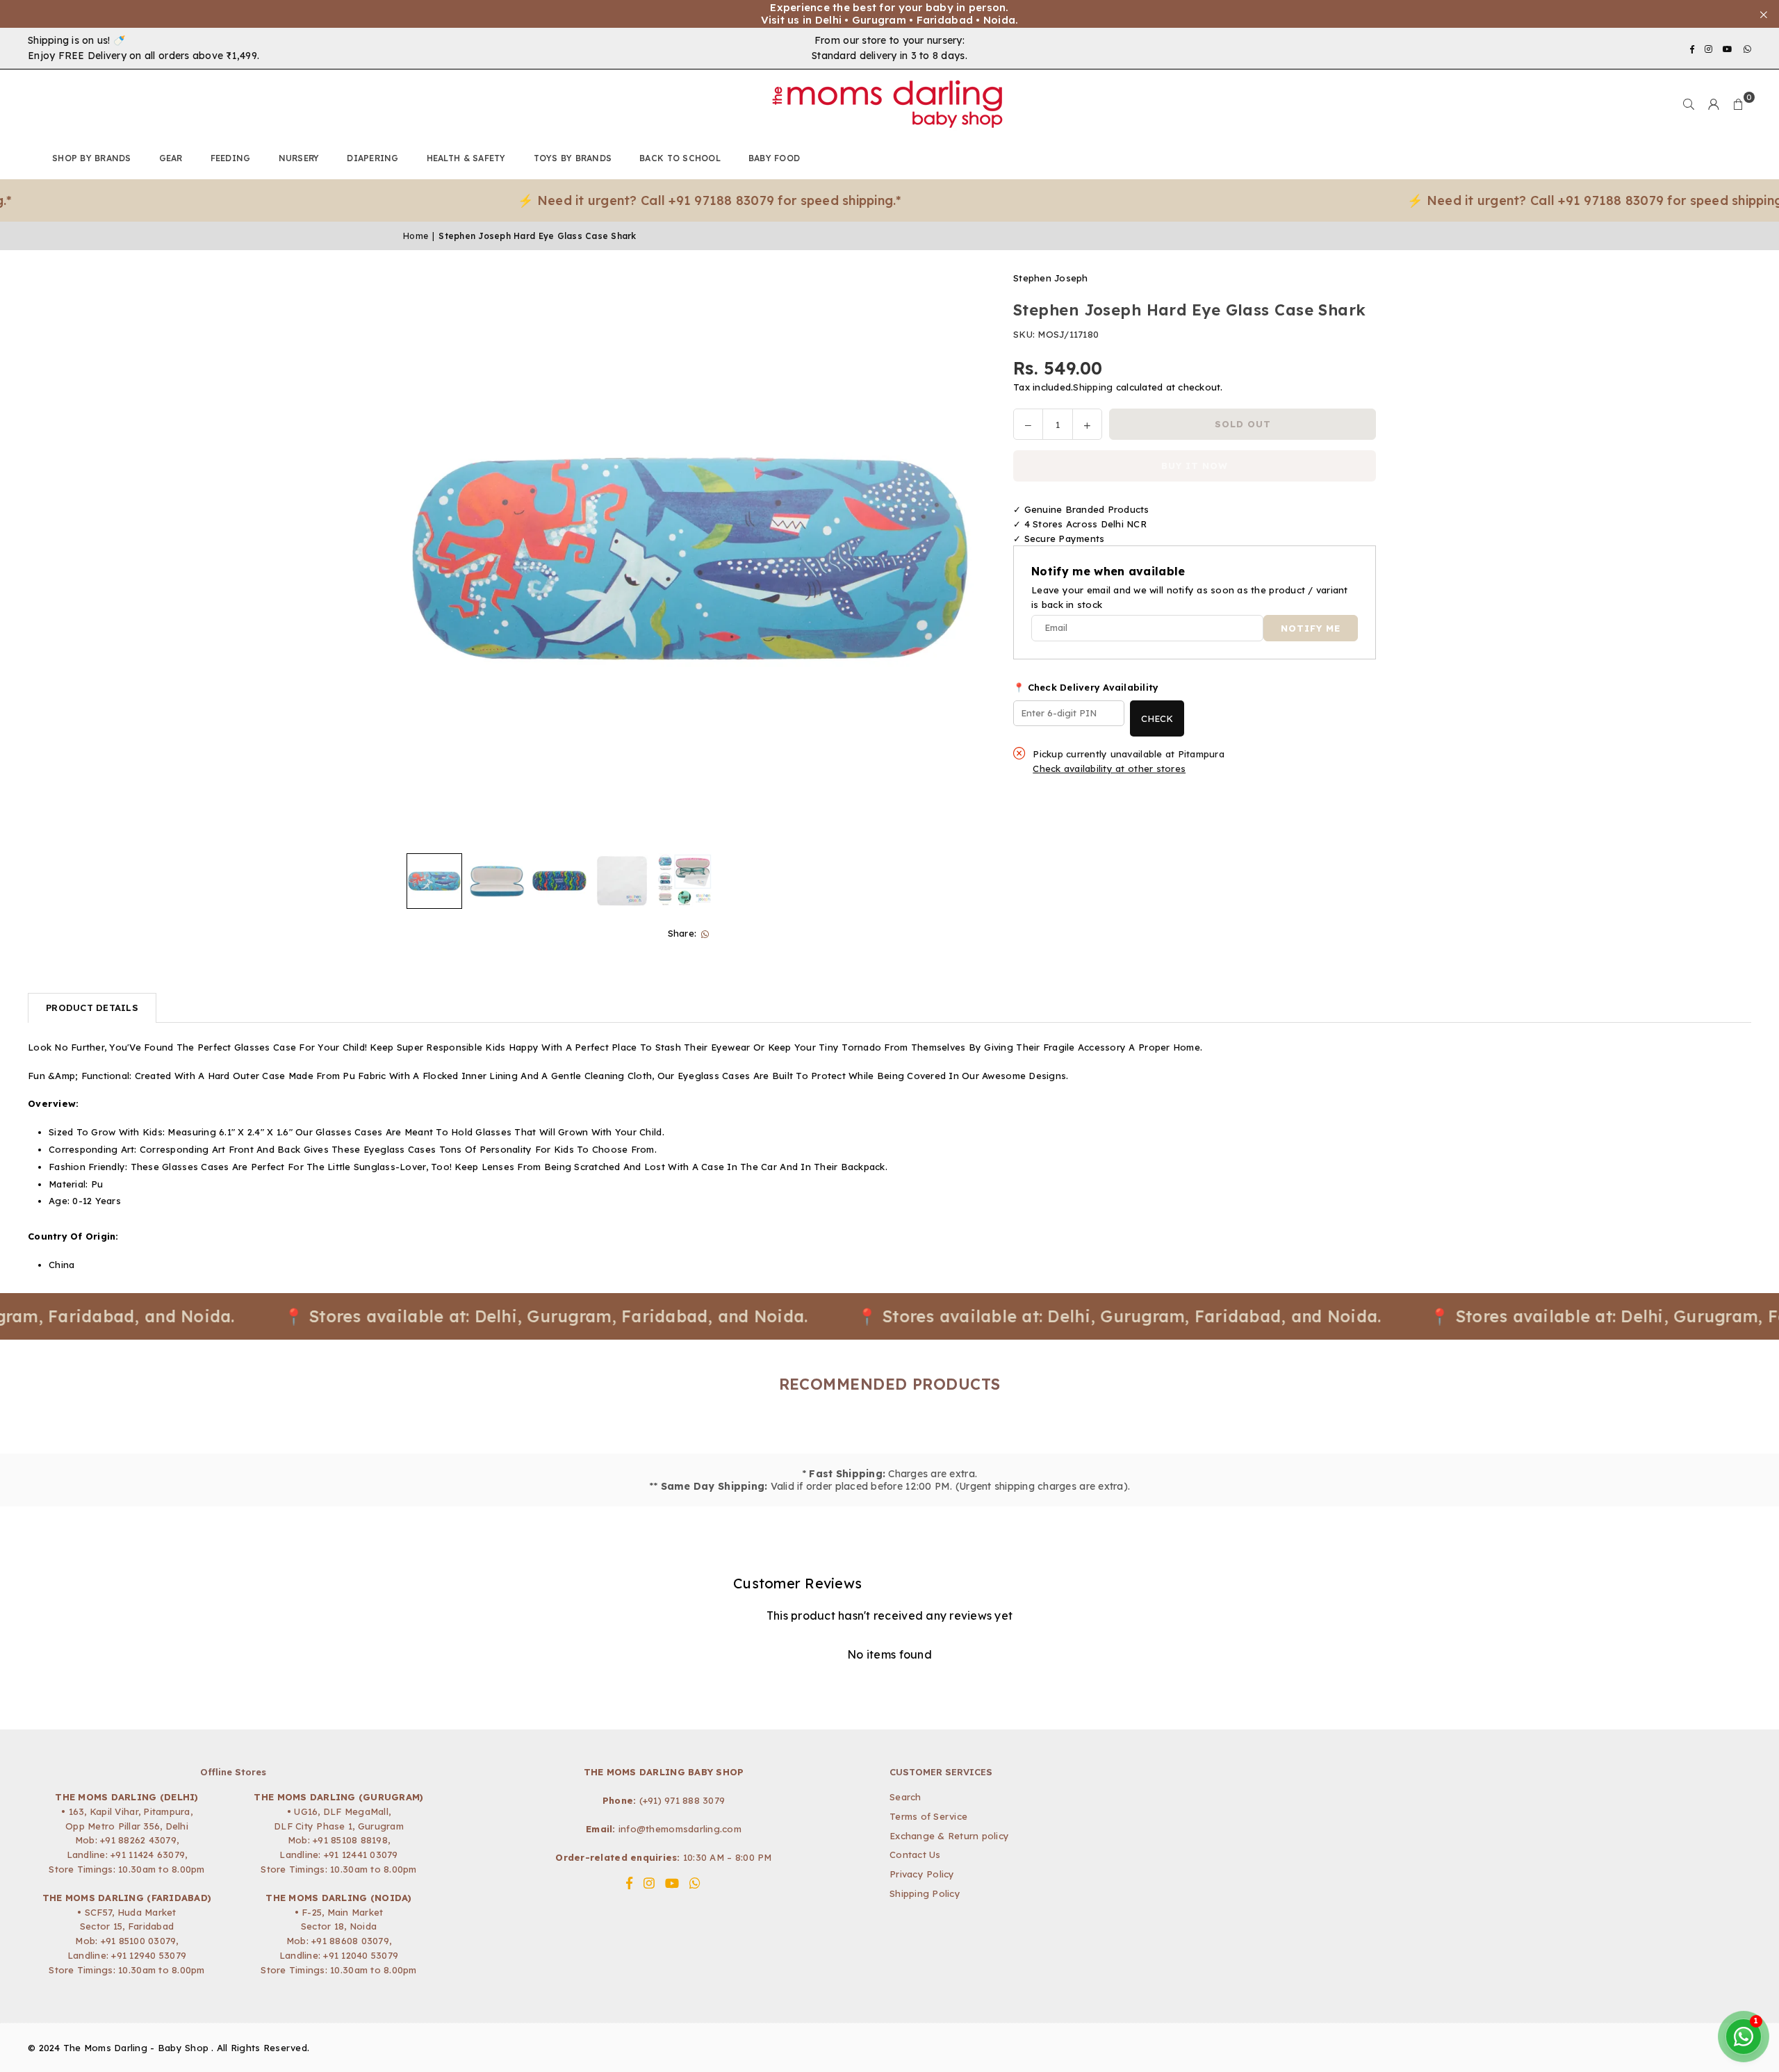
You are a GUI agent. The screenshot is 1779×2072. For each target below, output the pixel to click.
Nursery (299, 158)
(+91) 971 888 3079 (682, 1800)
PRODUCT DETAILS (92, 1008)
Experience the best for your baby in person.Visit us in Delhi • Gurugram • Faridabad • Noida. (890, 14)
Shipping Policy (925, 1893)
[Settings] (1714, 104)
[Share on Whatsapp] (705, 934)
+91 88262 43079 (138, 1840)
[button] (1739, 104)
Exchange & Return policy (949, 1836)
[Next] (959, 559)
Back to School (680, 158)
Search (905, 1797)
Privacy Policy (922, 1874)
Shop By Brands (92, 158)
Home (416, 236)
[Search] (1689, 104)
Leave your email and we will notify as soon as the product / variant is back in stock (1190, 597)
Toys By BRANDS (573, 158)
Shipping (1093, 388)
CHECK (1157, 718)
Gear (171, 158)
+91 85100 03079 (139, 1941)
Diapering (372, 158)
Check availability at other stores (1109, 769)
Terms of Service (928, 1816)
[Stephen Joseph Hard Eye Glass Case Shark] (434, 881)
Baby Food (774, 158)
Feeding (231, 158)
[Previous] (422, 559)
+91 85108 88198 (350, 1840)
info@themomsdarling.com (680, 1829)
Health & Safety (466, 158)
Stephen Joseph (1051, 278)
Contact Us (915, 1855)
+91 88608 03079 (350, 1941)
